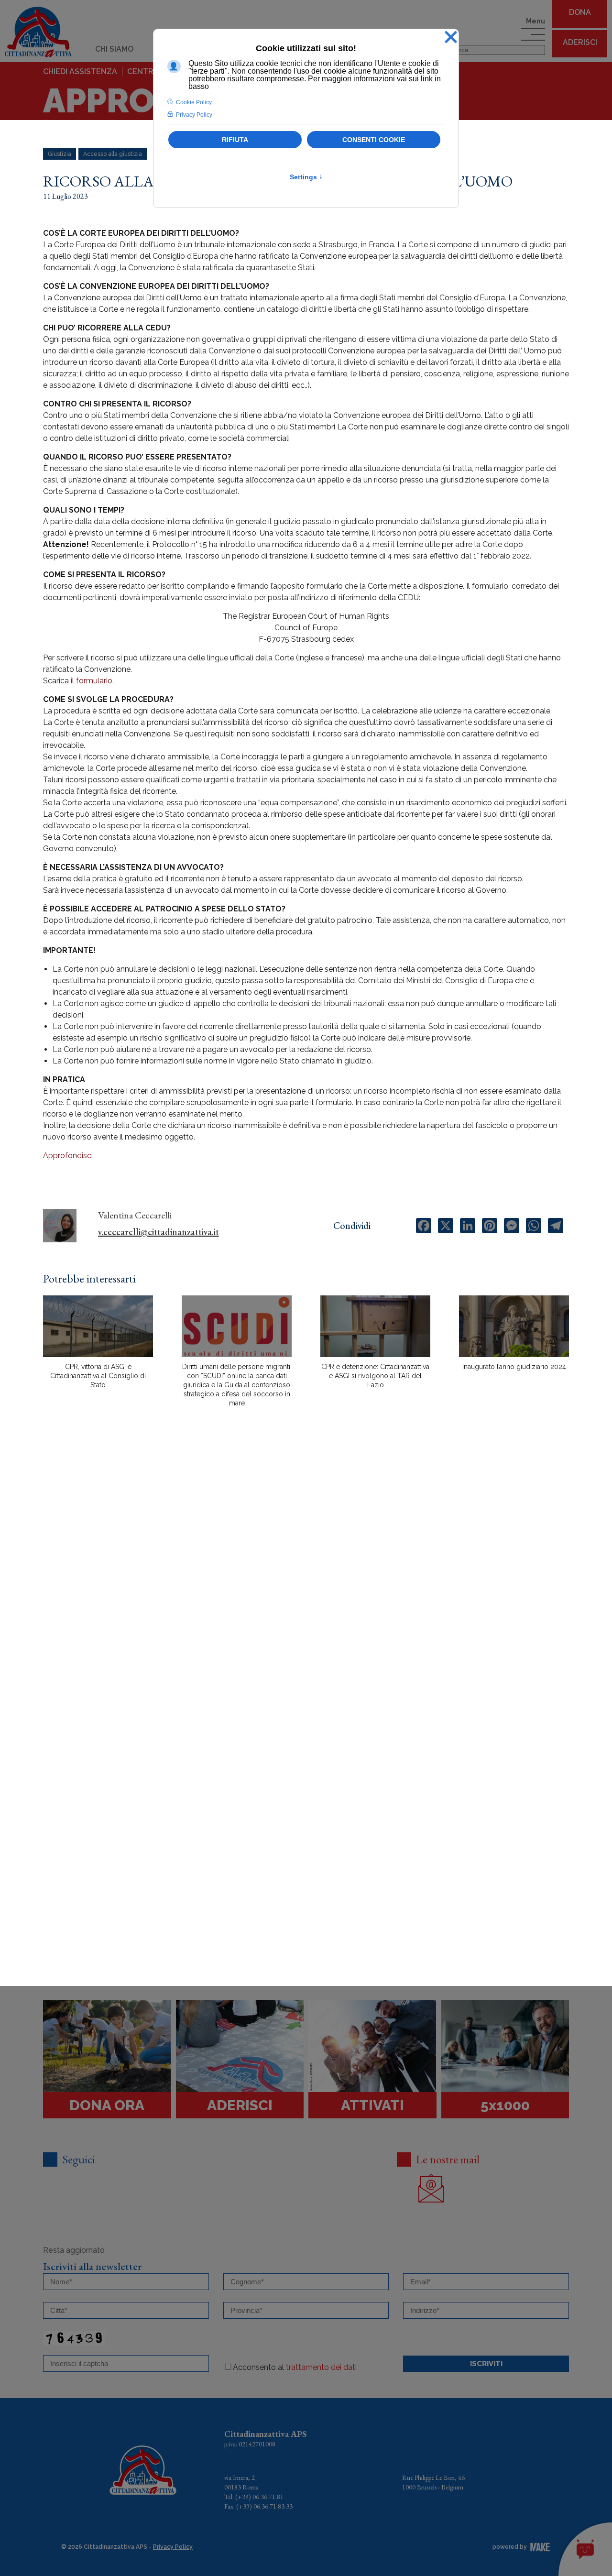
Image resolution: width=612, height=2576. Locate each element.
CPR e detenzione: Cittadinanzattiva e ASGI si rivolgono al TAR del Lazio (375, 1376)
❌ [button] (451, 38)
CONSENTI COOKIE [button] (374, 140)
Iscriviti (486, 2364)
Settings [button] (306, 177)
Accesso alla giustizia (113, 154)
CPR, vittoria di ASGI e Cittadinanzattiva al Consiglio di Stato (98, 1376)
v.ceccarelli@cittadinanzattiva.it (158, 1232)
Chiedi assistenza (80, 71)
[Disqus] (306, 1582)
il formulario (92, 681)
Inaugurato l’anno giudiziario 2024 (514, 1367)
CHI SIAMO (114, 49)
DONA (580, 12)
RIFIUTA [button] (235, 140)
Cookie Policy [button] (194, 102)
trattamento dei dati (321, 2367)
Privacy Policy (173, 2547)
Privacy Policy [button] (194, 115)
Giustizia (60, 154)
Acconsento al (295, 2367)
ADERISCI (580, 42)
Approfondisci (68, 1156)
